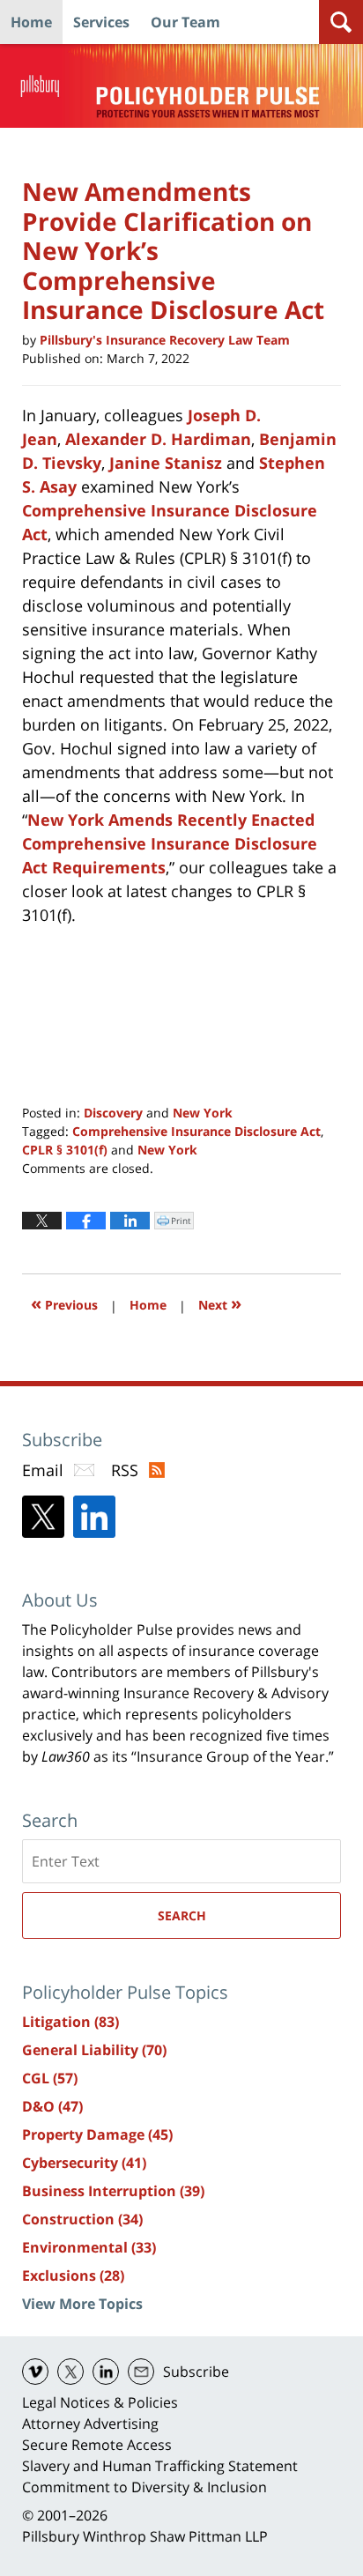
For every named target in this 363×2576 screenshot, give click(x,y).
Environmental (89, 2247)
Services (101, 22)
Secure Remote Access (97, 2445)
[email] (141, 2372)
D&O (52, 2106)
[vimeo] (35, 2372)
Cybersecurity (84, 2163)
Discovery (113, 1113)
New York (203, 1113)
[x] (70, 2372)
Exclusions (73, 2275)
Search (182, 1915)
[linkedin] (106, 2372)
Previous (64, 1303)
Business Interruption (113, 2191)
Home (31, 22)
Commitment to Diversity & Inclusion (144, 2487)
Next (220, 1303)
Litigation (70, 2022)
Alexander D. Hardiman (158, 439)
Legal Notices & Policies (100, 2402)
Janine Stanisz (166, 463)
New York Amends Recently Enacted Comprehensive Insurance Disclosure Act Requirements (170, 843)
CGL (50, 2078)
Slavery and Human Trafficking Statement (160, 2466)
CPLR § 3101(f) (65, 1150)
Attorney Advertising (90, 2424)
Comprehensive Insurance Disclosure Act (196, 1131)
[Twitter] (43, 1517)
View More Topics (82, 2304)
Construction (82, 2219)
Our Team (185, 22)
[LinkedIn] (94, 1517)
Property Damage (97, 2134)
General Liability (94, 2050)
